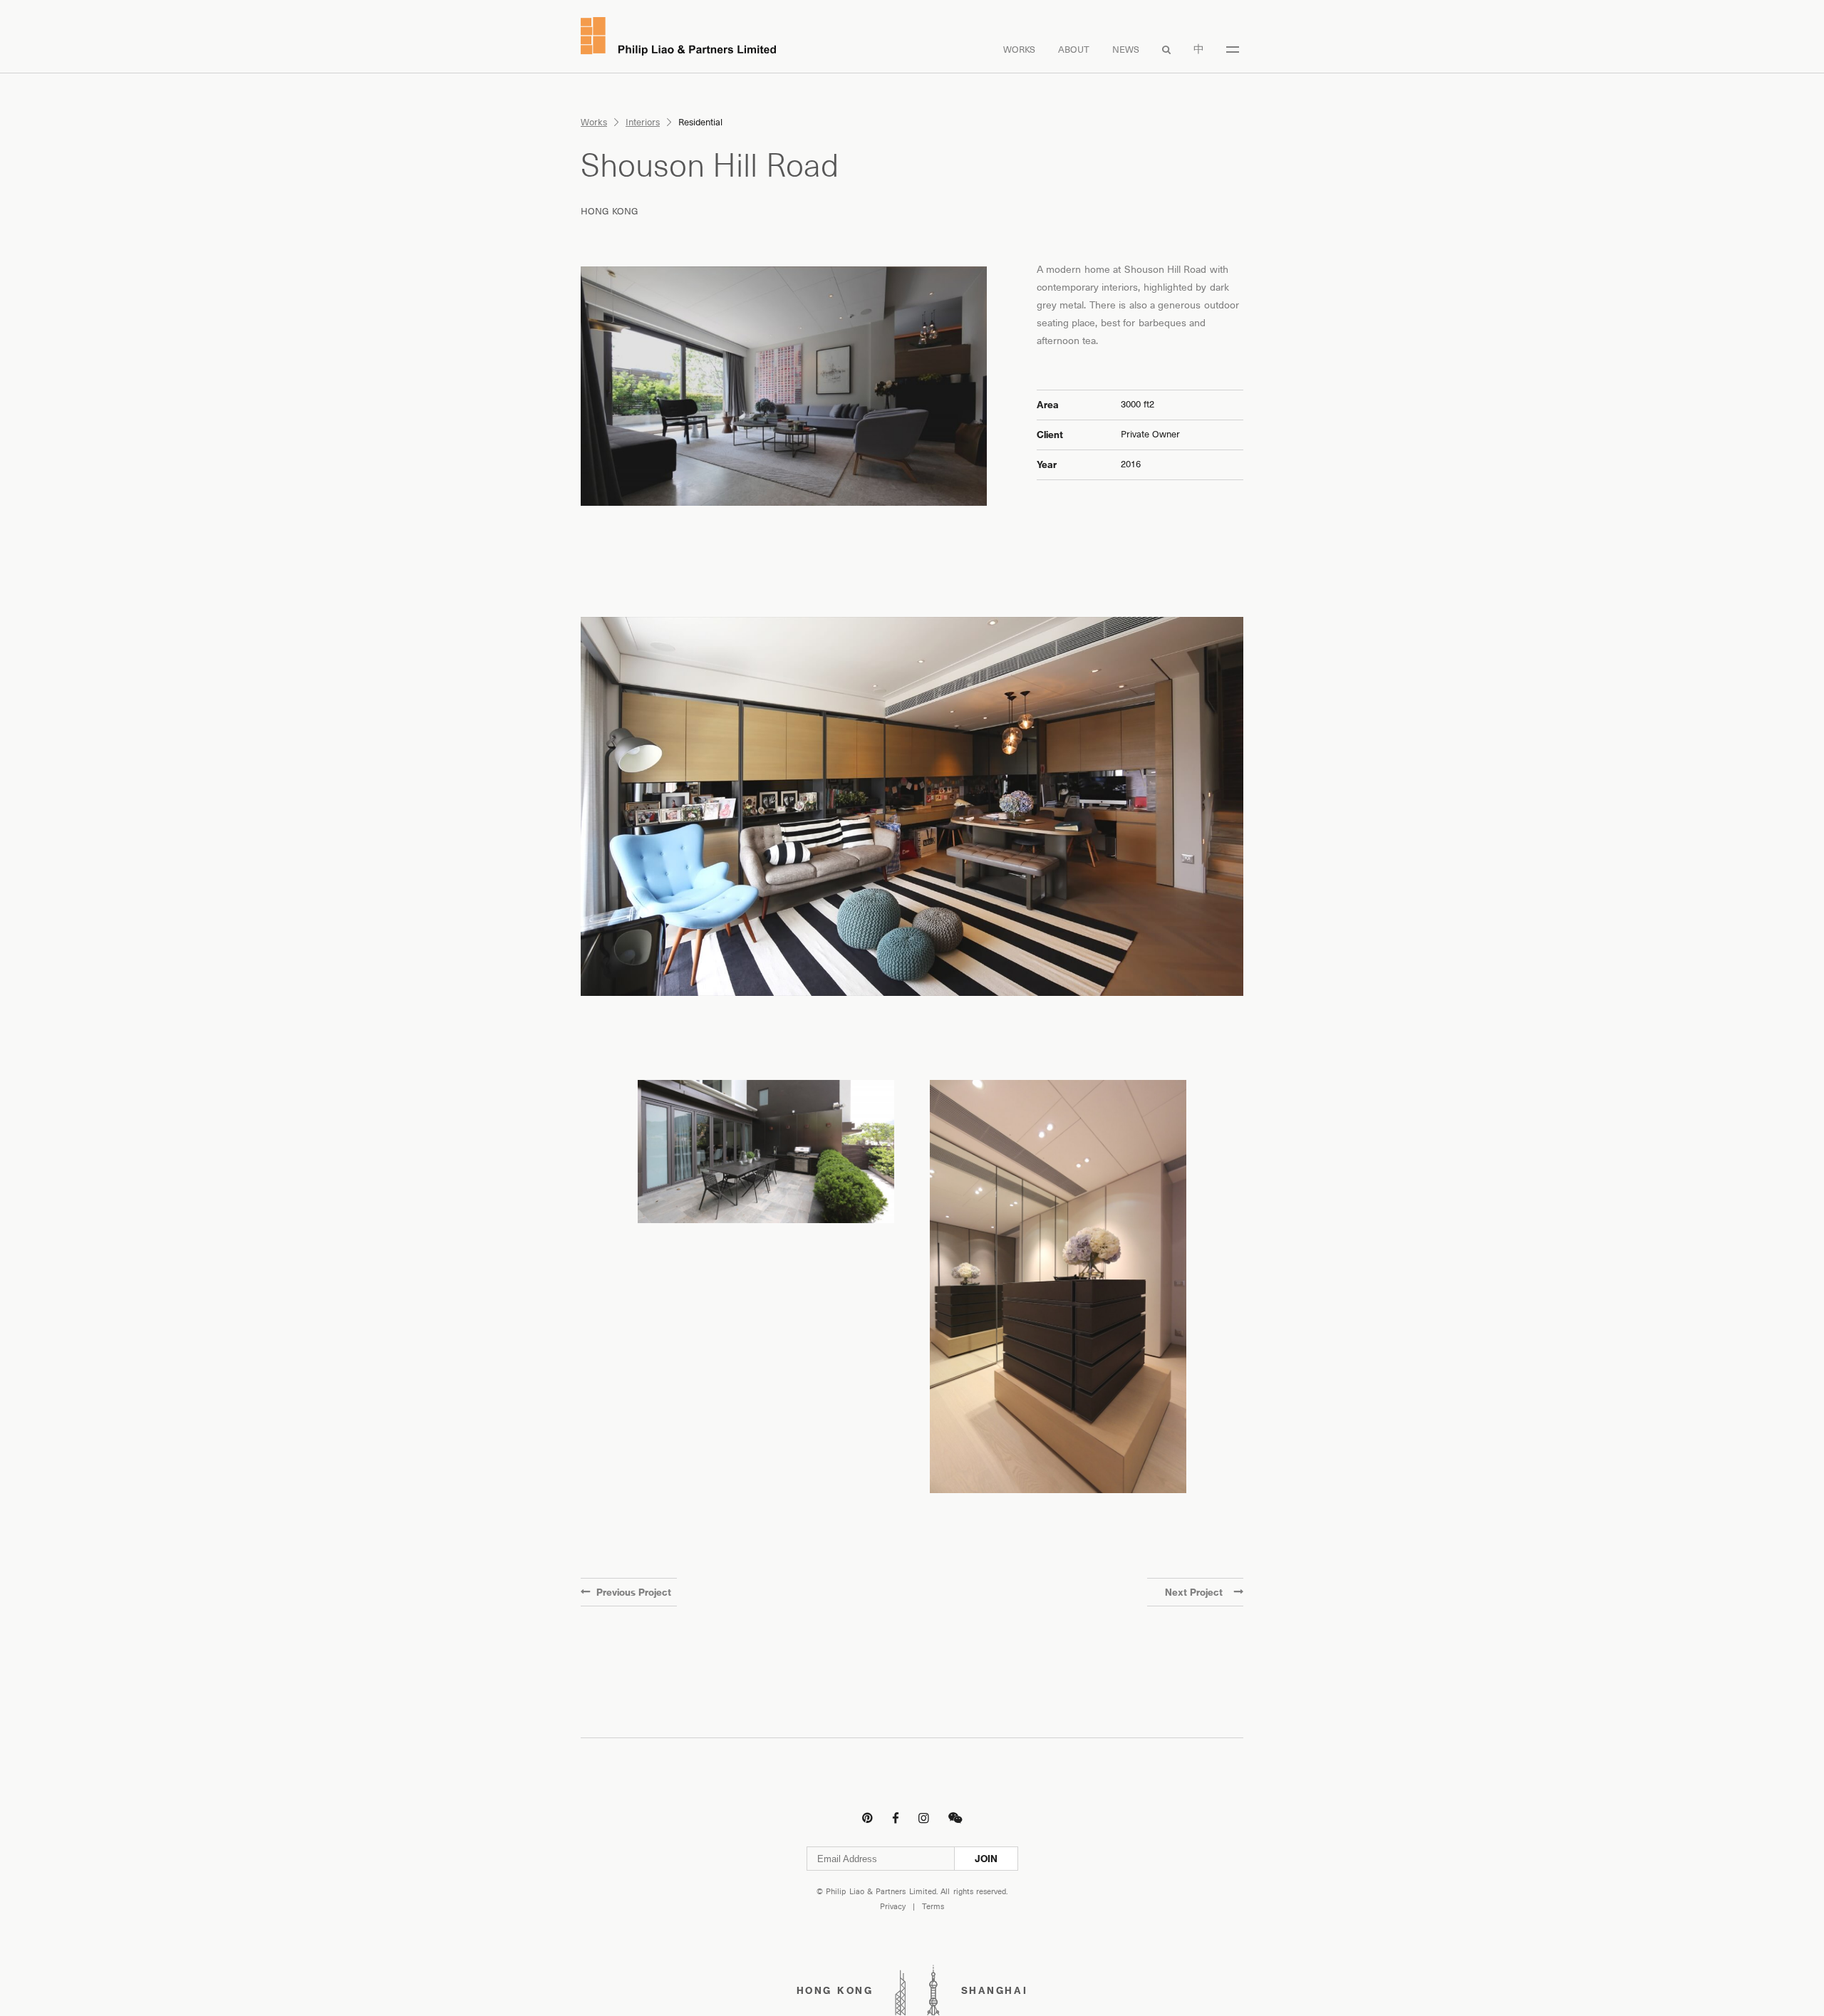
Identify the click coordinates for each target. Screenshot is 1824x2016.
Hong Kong (610, 211)
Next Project (1194, 1592)
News (1126, 50)
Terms (933, 1907)
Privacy (893, 1907)
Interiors (643, 122)
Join (986, 1859)
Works (1019, 50)
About (1074, 50)
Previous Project (634, 1592)
